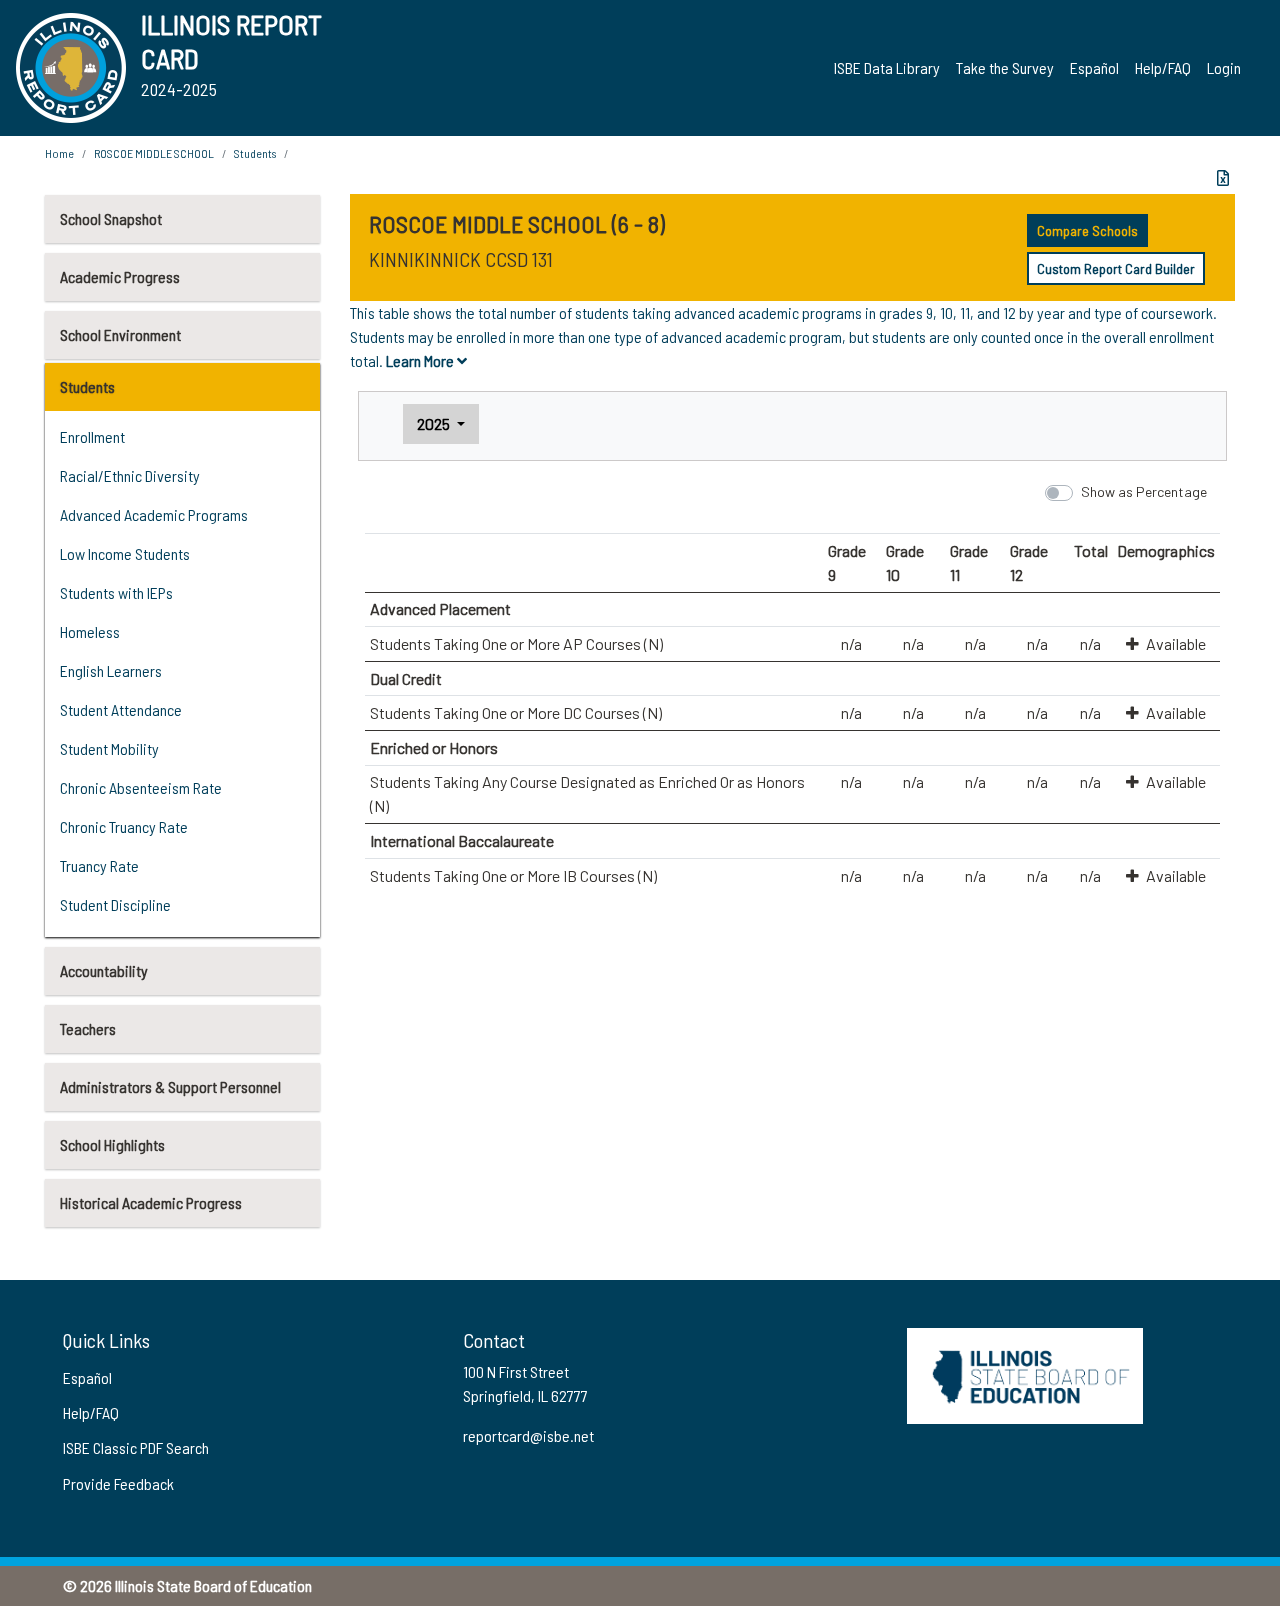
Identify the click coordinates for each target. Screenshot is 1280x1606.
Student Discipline (115, 904)
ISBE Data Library (887, 67)
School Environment (120, 334)
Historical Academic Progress (151, 1202)
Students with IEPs (116, 592)
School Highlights (112, 1144)
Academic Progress (120, 276)
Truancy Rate (99, 865)
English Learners (111, 670)
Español (1094, 67)
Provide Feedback (118, 1483)
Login (1224, 67)
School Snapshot (111, 218)
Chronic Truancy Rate (124, 826)
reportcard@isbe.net (528, 1435)
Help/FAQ (1163, 67)
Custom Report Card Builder (1116, 268)
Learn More (421, 360)
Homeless (90, 631)
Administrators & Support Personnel (170, 1086)
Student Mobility (109, 748)
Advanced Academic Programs (154, 514)
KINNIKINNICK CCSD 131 (461, 259)
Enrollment (92, 436)
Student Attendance (121, 709)
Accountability (104, 970)
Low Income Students (125, 553)
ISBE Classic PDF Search (136, 1447)
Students (87, 386)
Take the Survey (1005, 67)
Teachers (88, 1028)
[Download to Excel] (1223, 178)
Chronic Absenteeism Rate (141, 787)
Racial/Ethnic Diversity (130, 475)
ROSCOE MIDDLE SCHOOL (154, 153)
